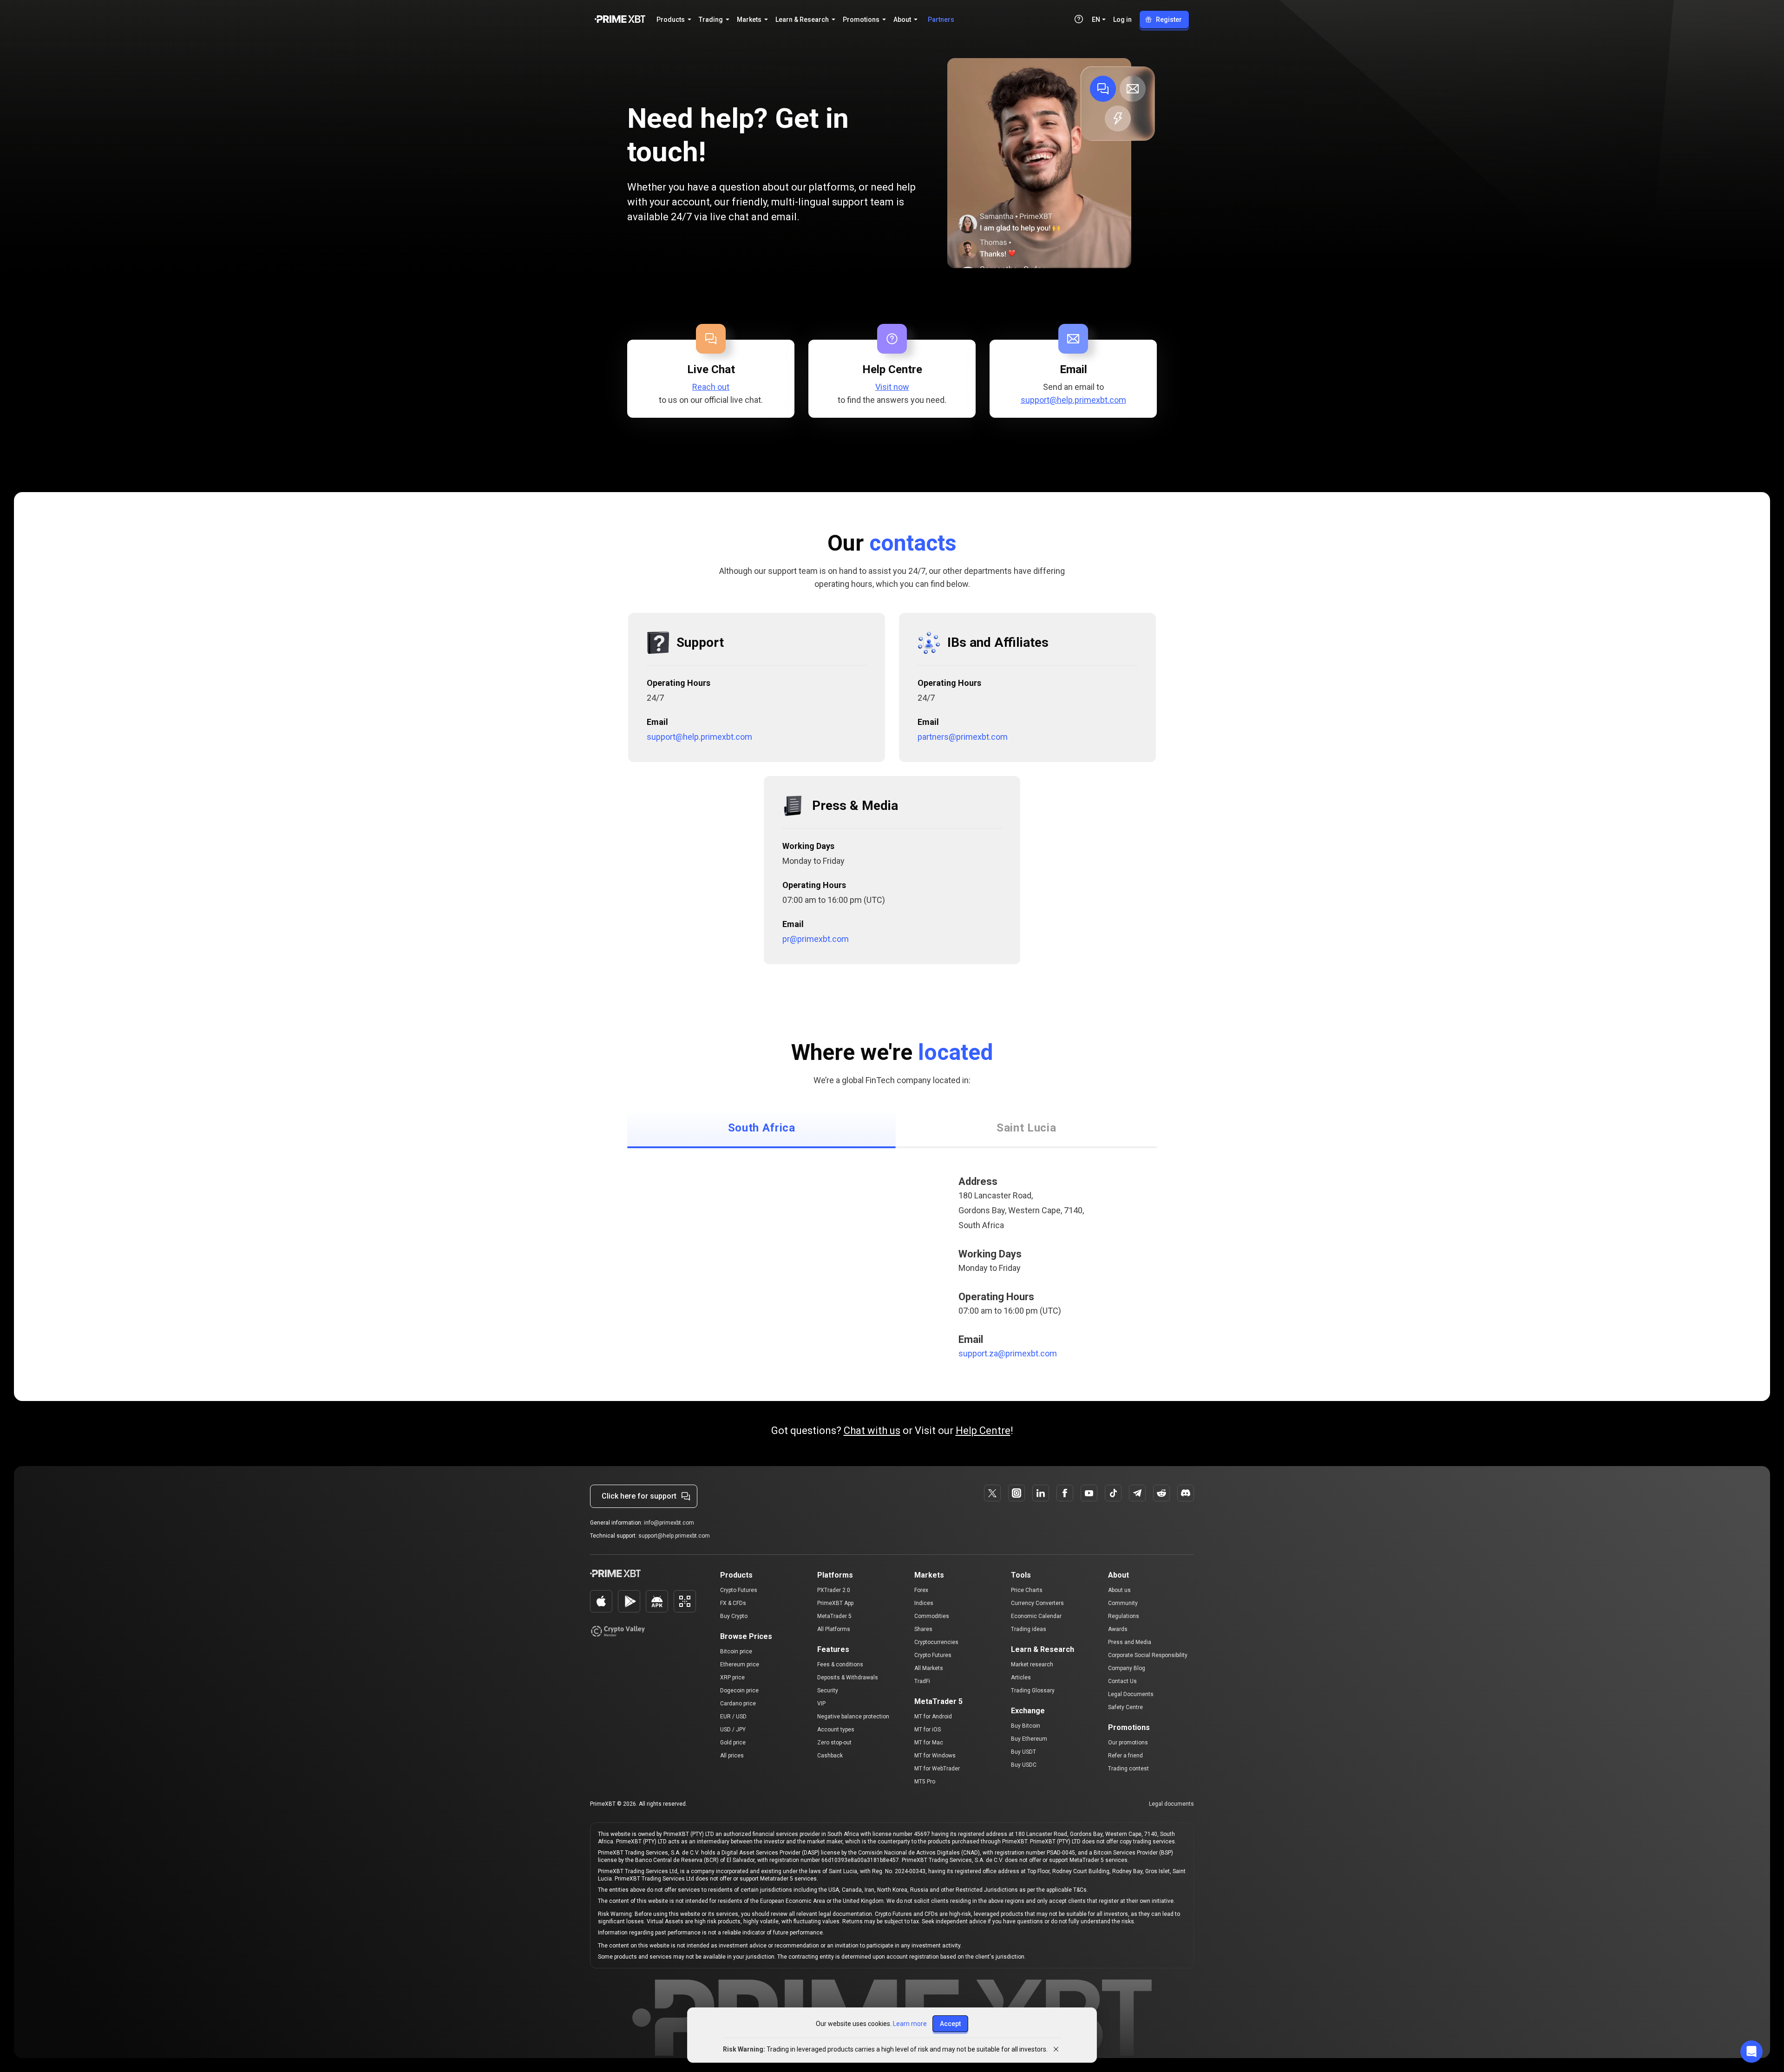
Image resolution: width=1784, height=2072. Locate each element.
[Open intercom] (1751, 2052)
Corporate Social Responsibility (1148, 1655)
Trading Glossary (1033, 1690)
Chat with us (872, 1431)
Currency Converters (1037, 1603)
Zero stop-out (834, 1743)
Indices (924, 1603)
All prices (732, 1756)
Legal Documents (1131, 1694)
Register (1169, 20)
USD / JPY (733, 1730)
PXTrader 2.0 (834, 1590)
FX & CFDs (733, 1603)
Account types (836, 1730)
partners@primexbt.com (963, 737)
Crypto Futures (739, 1590)
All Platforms (834, 1629)
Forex (921, 1590)
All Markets (929, 1668)
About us (1119, 1590)
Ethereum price (740, 1664)
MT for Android (933, 1717)
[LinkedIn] (1041, 1493)
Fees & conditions (840, 1664)
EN (1096, 20)
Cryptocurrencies (936, 1642)
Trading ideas (1029, 1629)
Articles (1021, 1677)
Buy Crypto (734, 1616)
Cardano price (738, 1704)
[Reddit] (1161, 1493)
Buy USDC (1024, 1765)
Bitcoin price (736, 1651)
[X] (992, 1493)
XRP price (732, 1677)
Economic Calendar (1036, 1616)
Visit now (892, 387)
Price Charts (1027, 1590)
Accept (950, 2024)
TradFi (922, 1681)
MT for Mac (929, 1743)
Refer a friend (1125, 1756)
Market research (1032, 1664)
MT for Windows (935, 1756)
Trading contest (1128, 1769)
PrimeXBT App (835, 1603)
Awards (1118, 1629)
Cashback (830, 1756)
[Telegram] (1137, 1493)
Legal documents (1171, 1804)
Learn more (910, 2024)
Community (1123, 1603)
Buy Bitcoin (1026, 1726)
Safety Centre (1125, 1707)
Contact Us (1122, 1681)
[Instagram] (1017, 1493)
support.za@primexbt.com (1008, 1353)
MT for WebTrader (937, 1769)
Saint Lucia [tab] (1026, 1128)
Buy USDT (1023, 1752)
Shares (923, 1629)
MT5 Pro (925, 1782)
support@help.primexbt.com (1073, 400)
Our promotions (1128, 1743)
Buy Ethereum (1029, 1739)
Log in (1122, 20)
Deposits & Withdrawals (848, 1677)
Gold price (733, 1743)
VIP (821, 1704)
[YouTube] (1089, 1493)
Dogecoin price (739, 1690)
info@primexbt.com (669, 1523)
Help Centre (983, 1431)
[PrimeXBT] (620, 20)
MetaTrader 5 (834, 1616)
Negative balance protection (853, 1717)
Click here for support (639, 1496)
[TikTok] (1113, 1493)
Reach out (711, 387)
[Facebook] (1065, 1493)
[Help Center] (1079, 19)
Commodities (932, 1616)
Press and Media (1130, 1642)
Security (828, 1690)
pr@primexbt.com (816, 939)
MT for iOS (928, 1730)
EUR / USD (733, 1717)
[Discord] (1186, 1493)
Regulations (1124, 1616)
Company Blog (1127, 1668)
